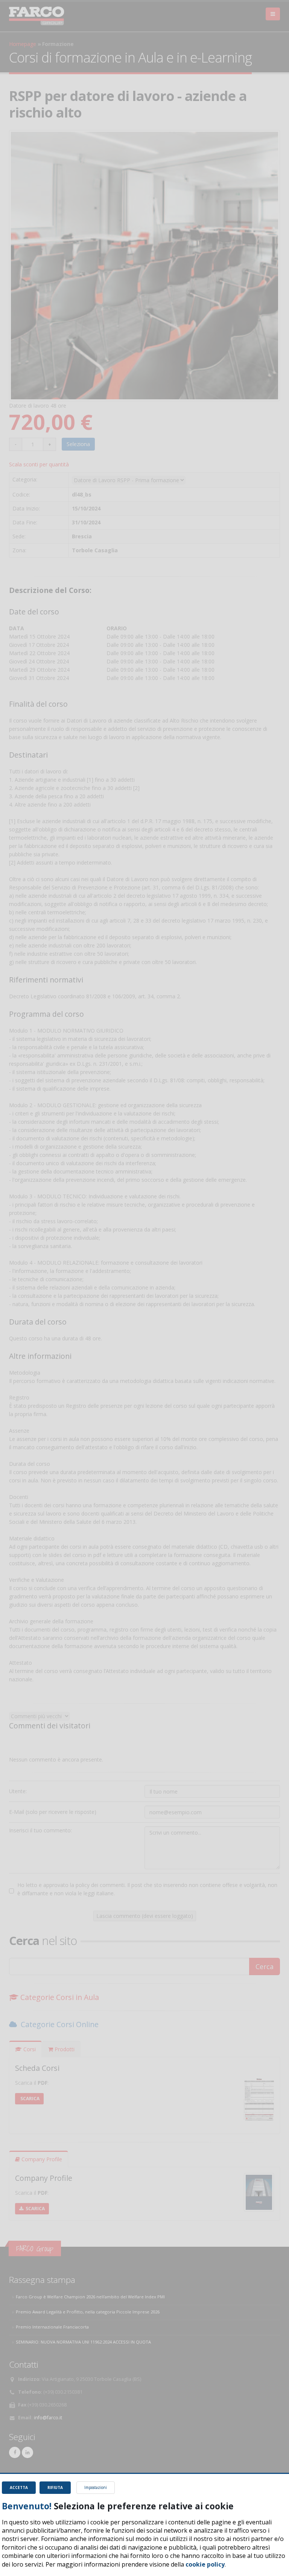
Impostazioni (96, 2487)
